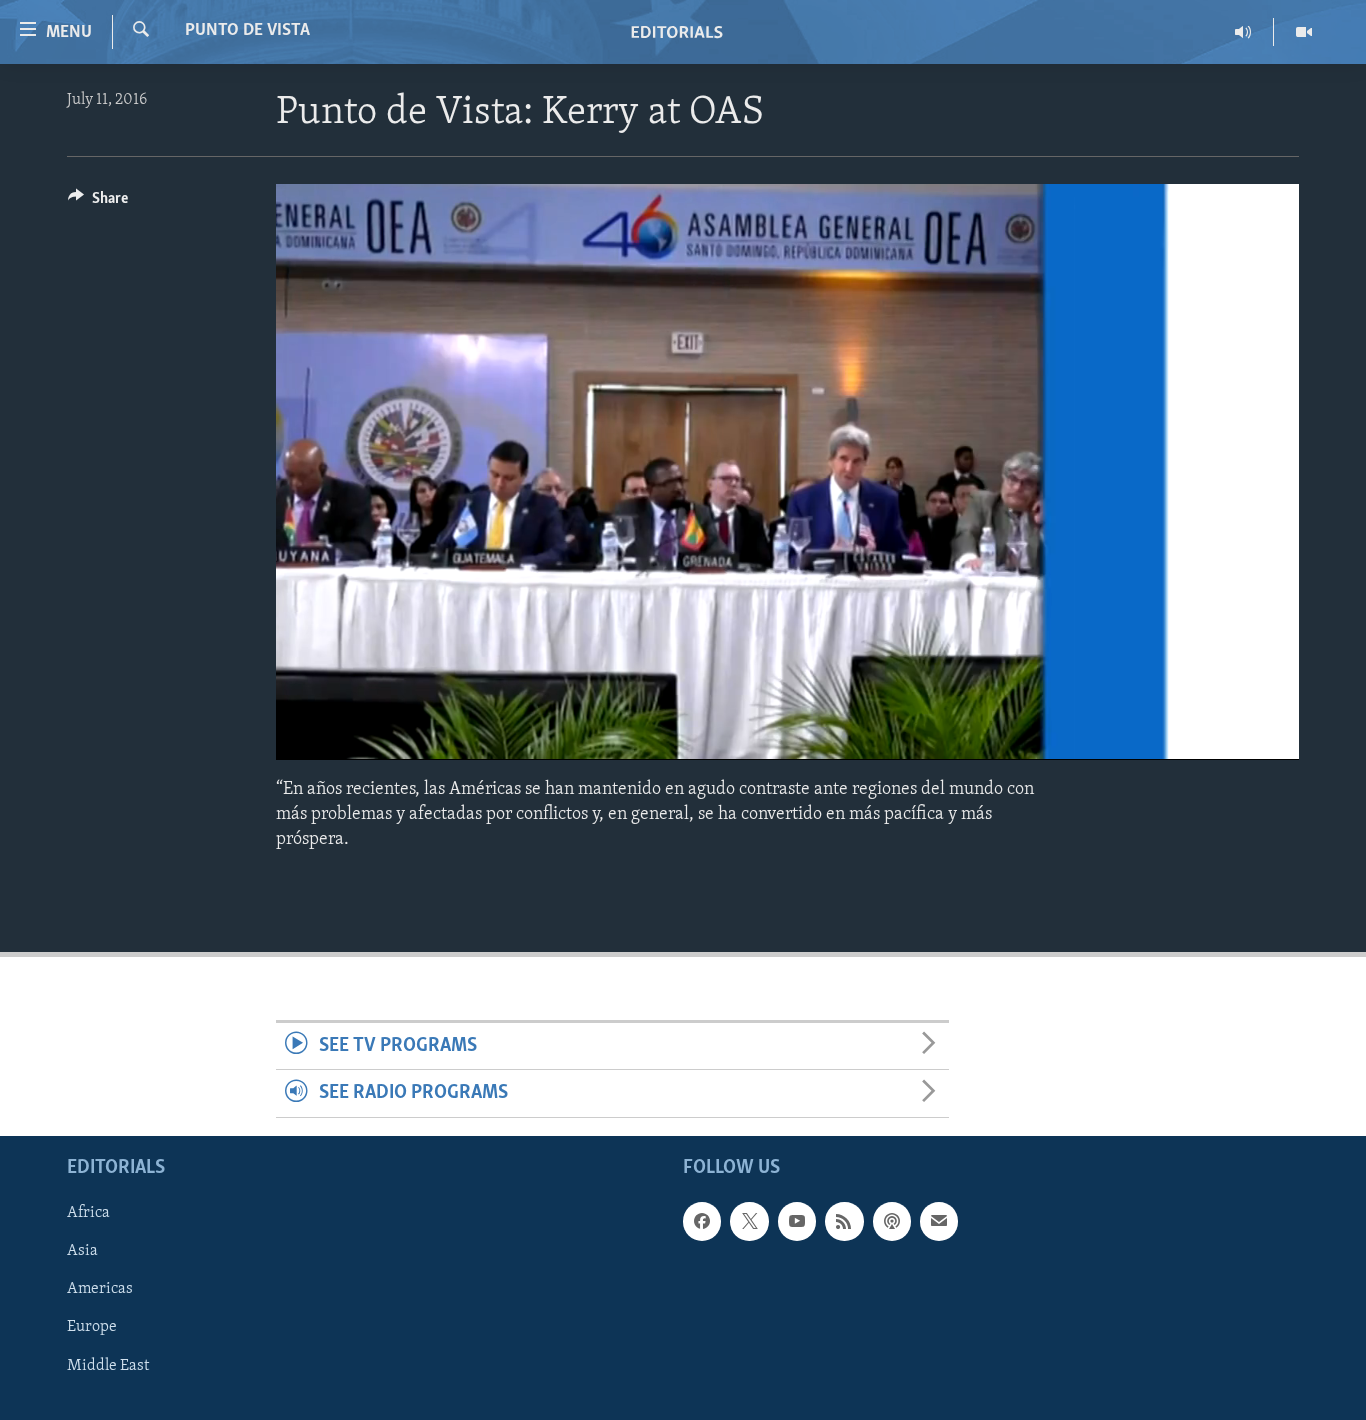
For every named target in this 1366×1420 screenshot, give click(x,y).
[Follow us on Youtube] (797, 1221)
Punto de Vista (247, 31)
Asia (82, 1251)
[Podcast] (892, 1221)
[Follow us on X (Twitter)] (749, 1221)
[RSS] (844, 1221)
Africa (88, 1213)
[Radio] (1243, 32)
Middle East (108, 1365)
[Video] (1304, 32)
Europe (92, 1327)
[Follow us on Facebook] (702, 1221)
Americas (100, 1289)
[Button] (98, 203)
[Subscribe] (939, 1221)
